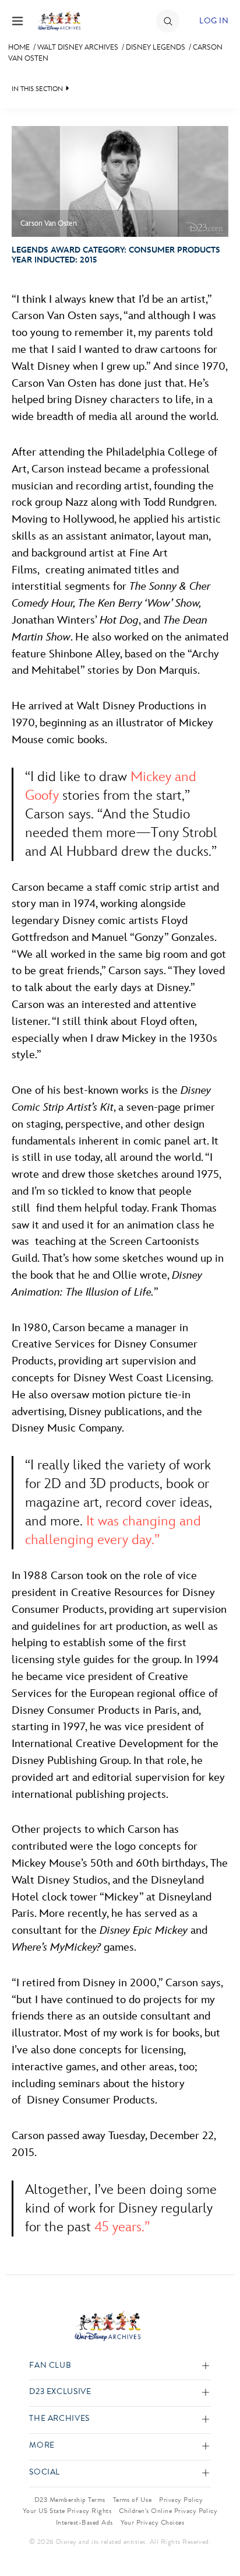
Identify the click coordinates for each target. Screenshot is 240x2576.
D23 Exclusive (60, 2392)
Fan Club (50, 2366)
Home (19, 47)
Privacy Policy (181, 2500)
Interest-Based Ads (84, 2522)
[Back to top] (218, 2537)
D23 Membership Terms (70, 2500)
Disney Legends (156, 47)
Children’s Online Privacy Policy (168, 2511)
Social (45, 2472)
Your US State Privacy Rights (67, 2511)
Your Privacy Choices (153, 2522)
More (42, 2446)
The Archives (59, 2419)
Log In (214, 21)
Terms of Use (133, 2500)
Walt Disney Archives (78, 47)
